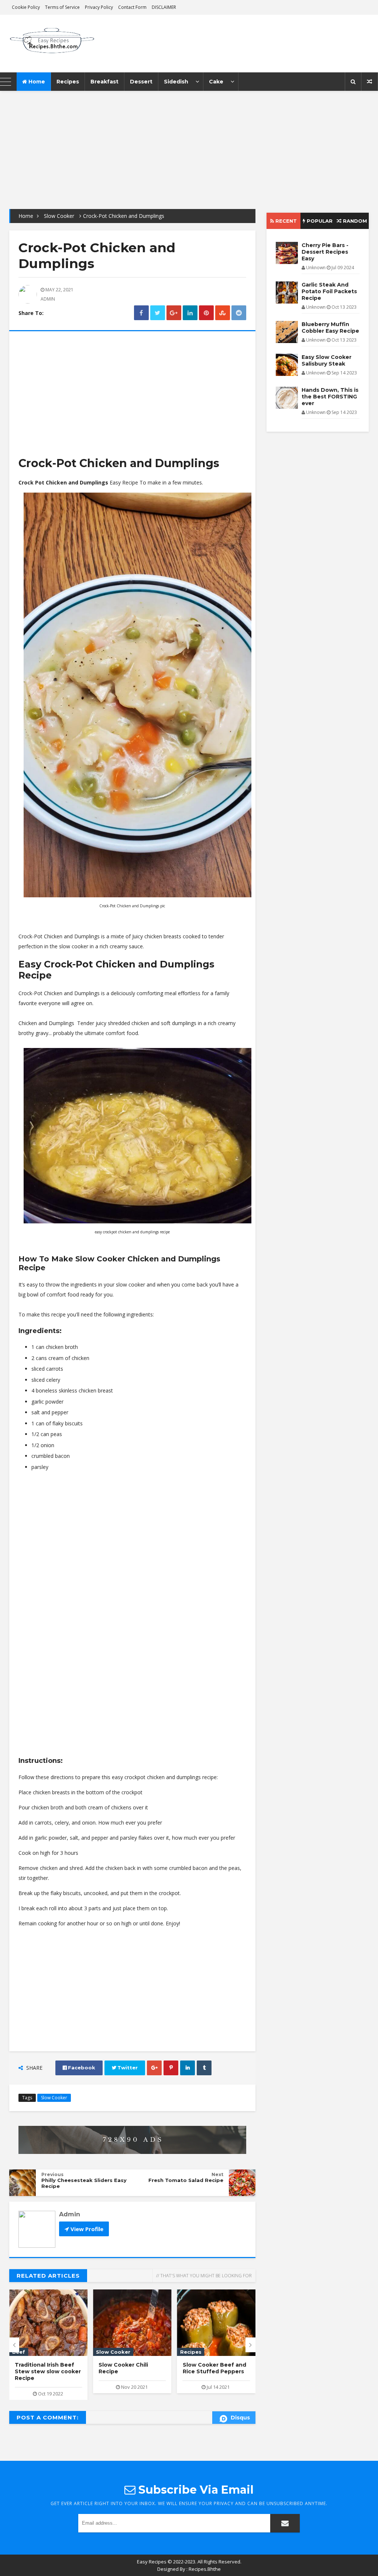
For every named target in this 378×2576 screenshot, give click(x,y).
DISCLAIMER (164, 7)
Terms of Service (62, 7)
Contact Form (132, 7)
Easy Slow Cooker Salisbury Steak (208, 2368)
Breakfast (104, 82)
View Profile (86, 2229)
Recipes (68, 82)
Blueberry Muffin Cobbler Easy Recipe (330, 328)
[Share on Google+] (174, 313)
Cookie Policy (26, 7)
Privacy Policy (99, 7)
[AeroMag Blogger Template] (53, 44)
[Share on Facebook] (141, 313)
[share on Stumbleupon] (223, 313)
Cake (216, 82)
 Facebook (79, 2068)
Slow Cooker (59, 216)
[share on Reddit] (239, 313)
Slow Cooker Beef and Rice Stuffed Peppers (130, 2368)
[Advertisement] (189, 143)
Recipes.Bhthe (205, 2569)
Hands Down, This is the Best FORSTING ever (330, 397)
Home (36, 82)
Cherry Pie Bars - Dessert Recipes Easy (325, 252)
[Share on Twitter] (158, 313)
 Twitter (125, 2068)
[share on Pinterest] (206, 313)
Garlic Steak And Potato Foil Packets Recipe (329, 291)
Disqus (240, 2418)
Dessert (141, 82)
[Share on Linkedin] (190, 313)
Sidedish (176, 82)
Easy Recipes (152, 2562)
